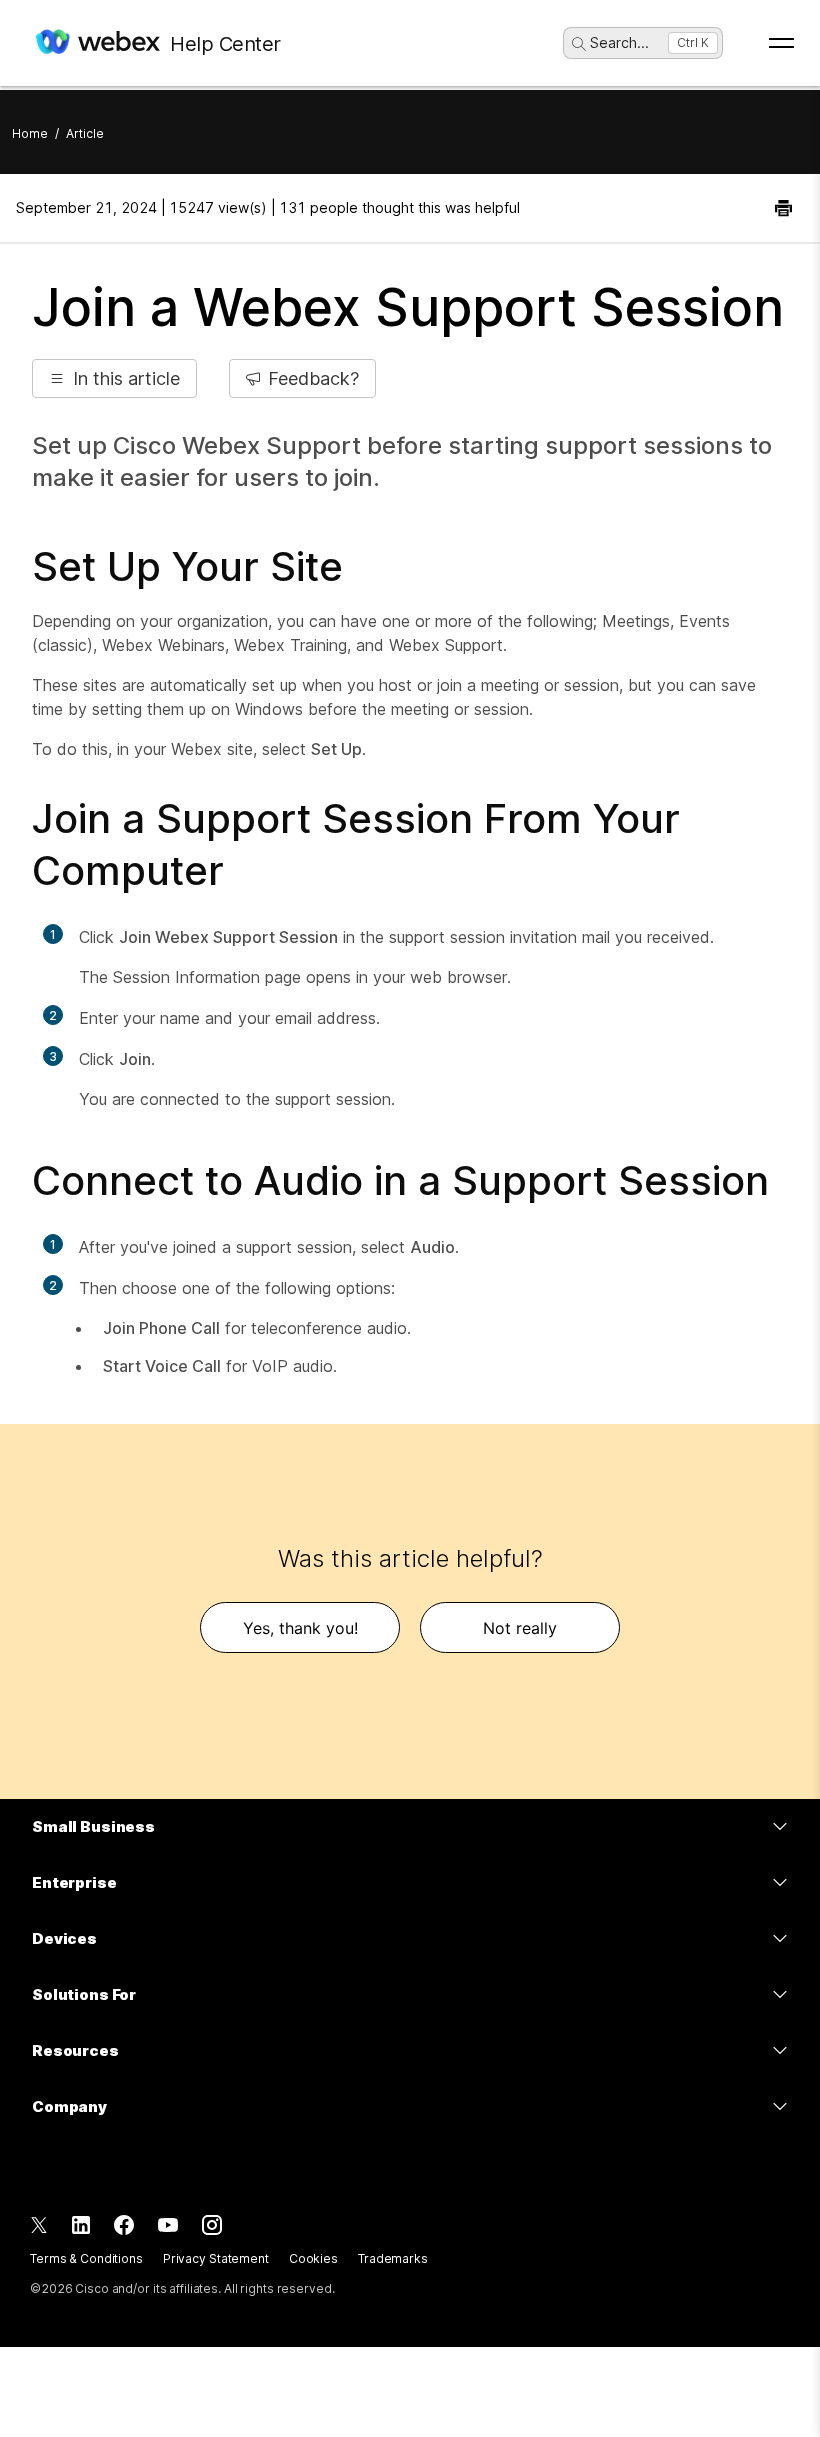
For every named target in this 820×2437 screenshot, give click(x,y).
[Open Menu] (781, 43)
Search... (619, 42)
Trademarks (393, 2258)
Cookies (313, 2258)
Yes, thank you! (300, 1628)
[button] (114, 378)
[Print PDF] (783, 208)
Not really (520, 1628)
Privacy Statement (216, 2258)
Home (30, 133)
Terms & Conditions (86, 2258)
